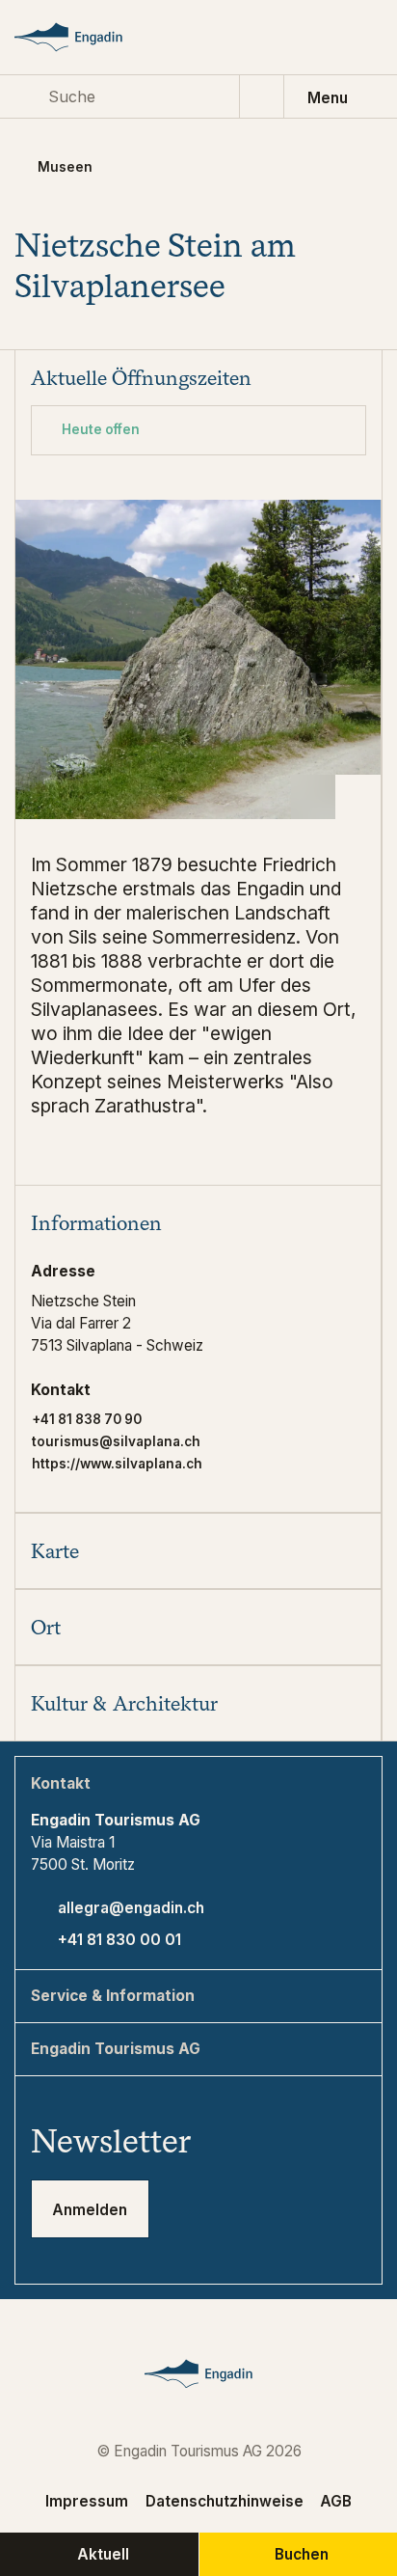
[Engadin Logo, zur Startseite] (86, 37)
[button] (198, 1223)
